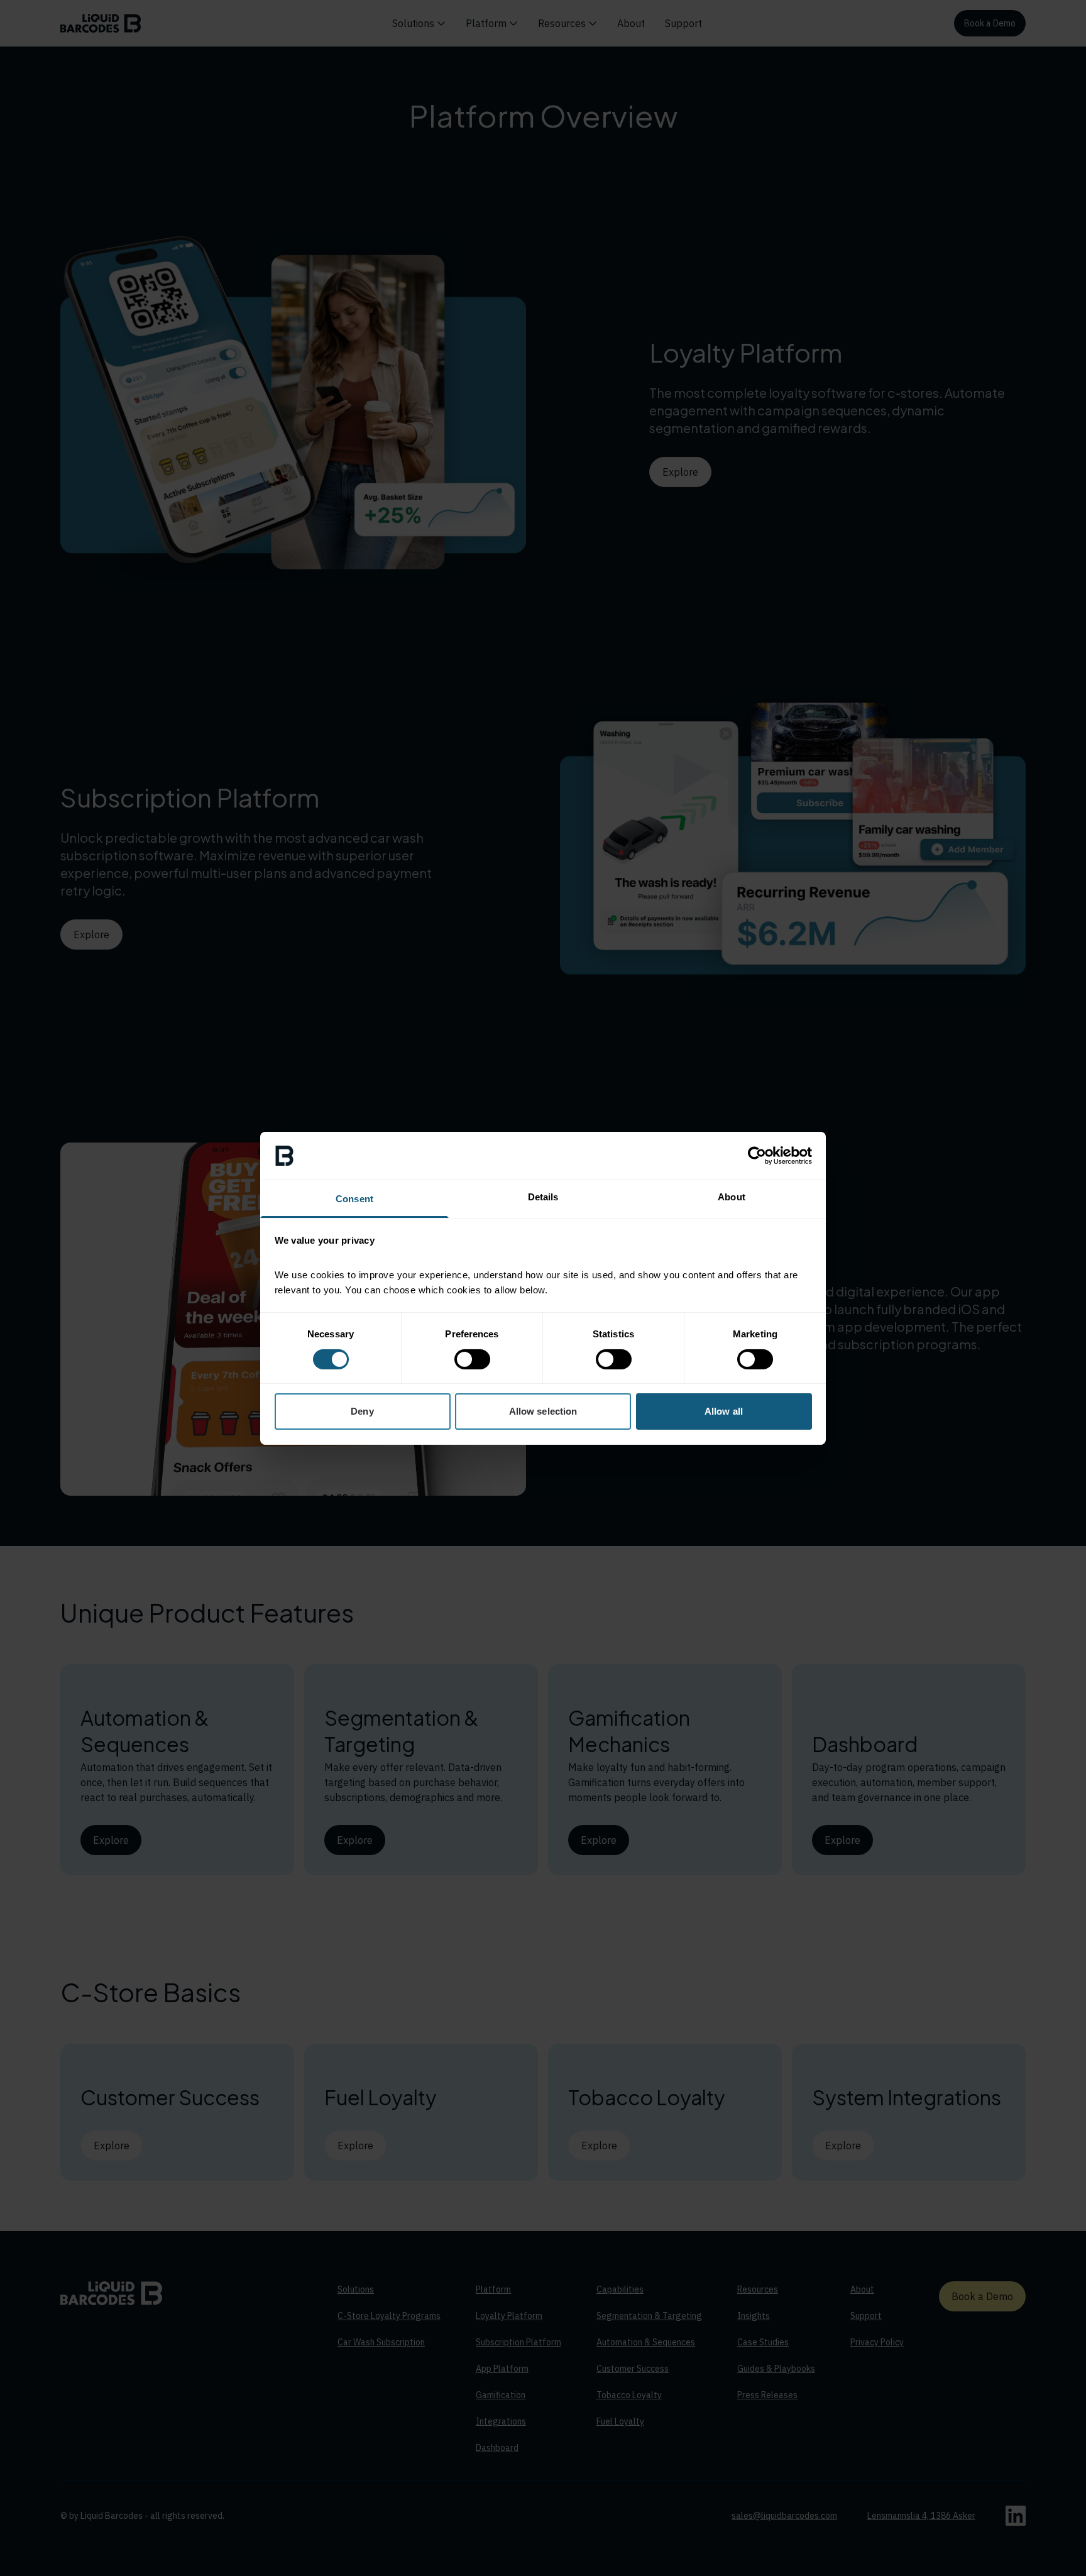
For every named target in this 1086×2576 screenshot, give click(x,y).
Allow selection (543, 1411)
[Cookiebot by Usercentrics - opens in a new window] (757, 1156)
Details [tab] (543, 1197)
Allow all (724, 1411)
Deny (362, 1411)
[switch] (472, 1359)
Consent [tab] (354, 1199)
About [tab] (732, 1197)
